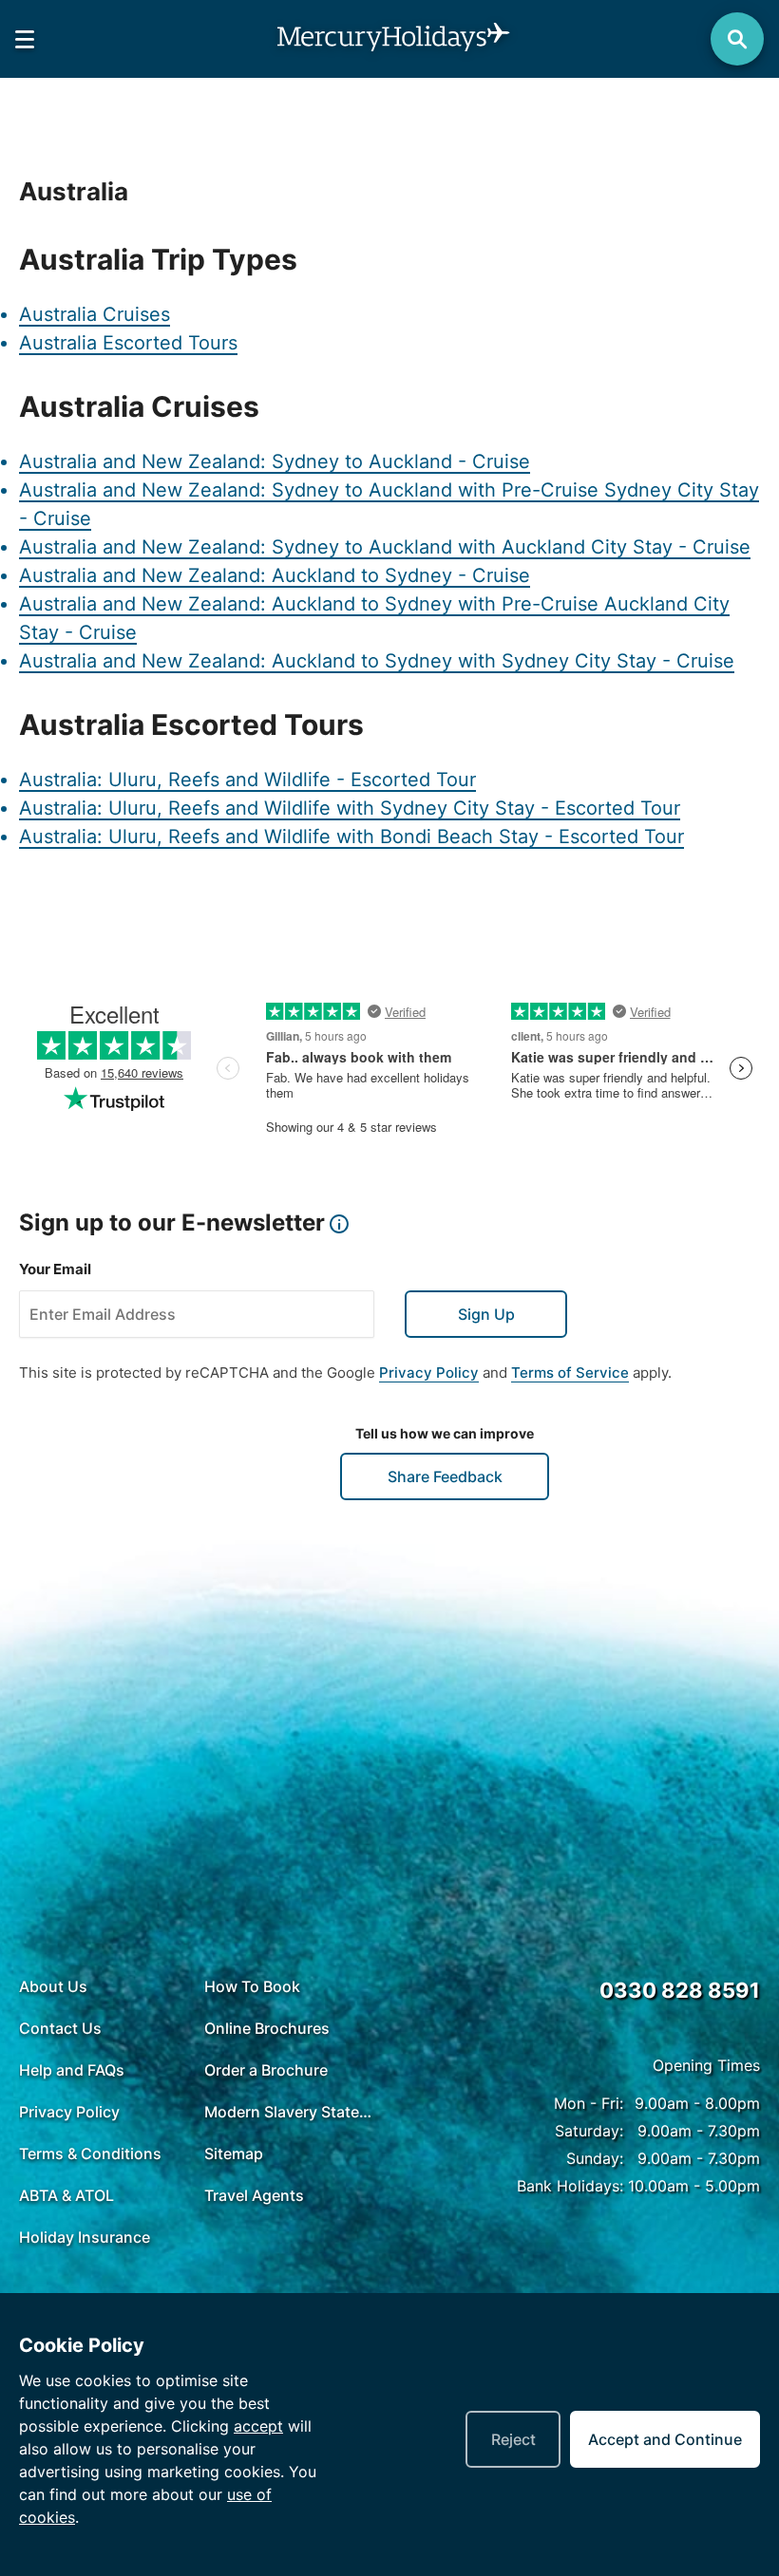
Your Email (55, 1269)
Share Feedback (445, 1476)
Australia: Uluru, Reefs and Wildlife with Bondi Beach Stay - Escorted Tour (351, 837)
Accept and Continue (665, 2439)
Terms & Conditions (90, 2153)
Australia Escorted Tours (128, 343)
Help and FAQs (72, 2070)
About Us (53, 1986)
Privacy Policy (429, 1373)
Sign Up (486, 1314)
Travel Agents (254, 2195)
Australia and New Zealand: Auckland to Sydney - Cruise (275, 575)
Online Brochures (267, 2028)
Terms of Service (570, 1373)
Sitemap (234, 2153)
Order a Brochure (266, 2070)
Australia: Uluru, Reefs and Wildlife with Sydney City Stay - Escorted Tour (350, 808)
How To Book (252, 1986)
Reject (513, 2439)
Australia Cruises (95, 314)
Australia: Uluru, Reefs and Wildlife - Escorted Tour (247, 780)
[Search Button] (737, 39)
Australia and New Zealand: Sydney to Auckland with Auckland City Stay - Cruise (385, 547)
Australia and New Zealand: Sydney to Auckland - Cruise (275, 461)
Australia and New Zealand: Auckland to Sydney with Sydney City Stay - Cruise (377, 661)
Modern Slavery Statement (292, 2112)
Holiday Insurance (85, 2237)
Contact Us (60, 2028)
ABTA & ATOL (66, 2195)
